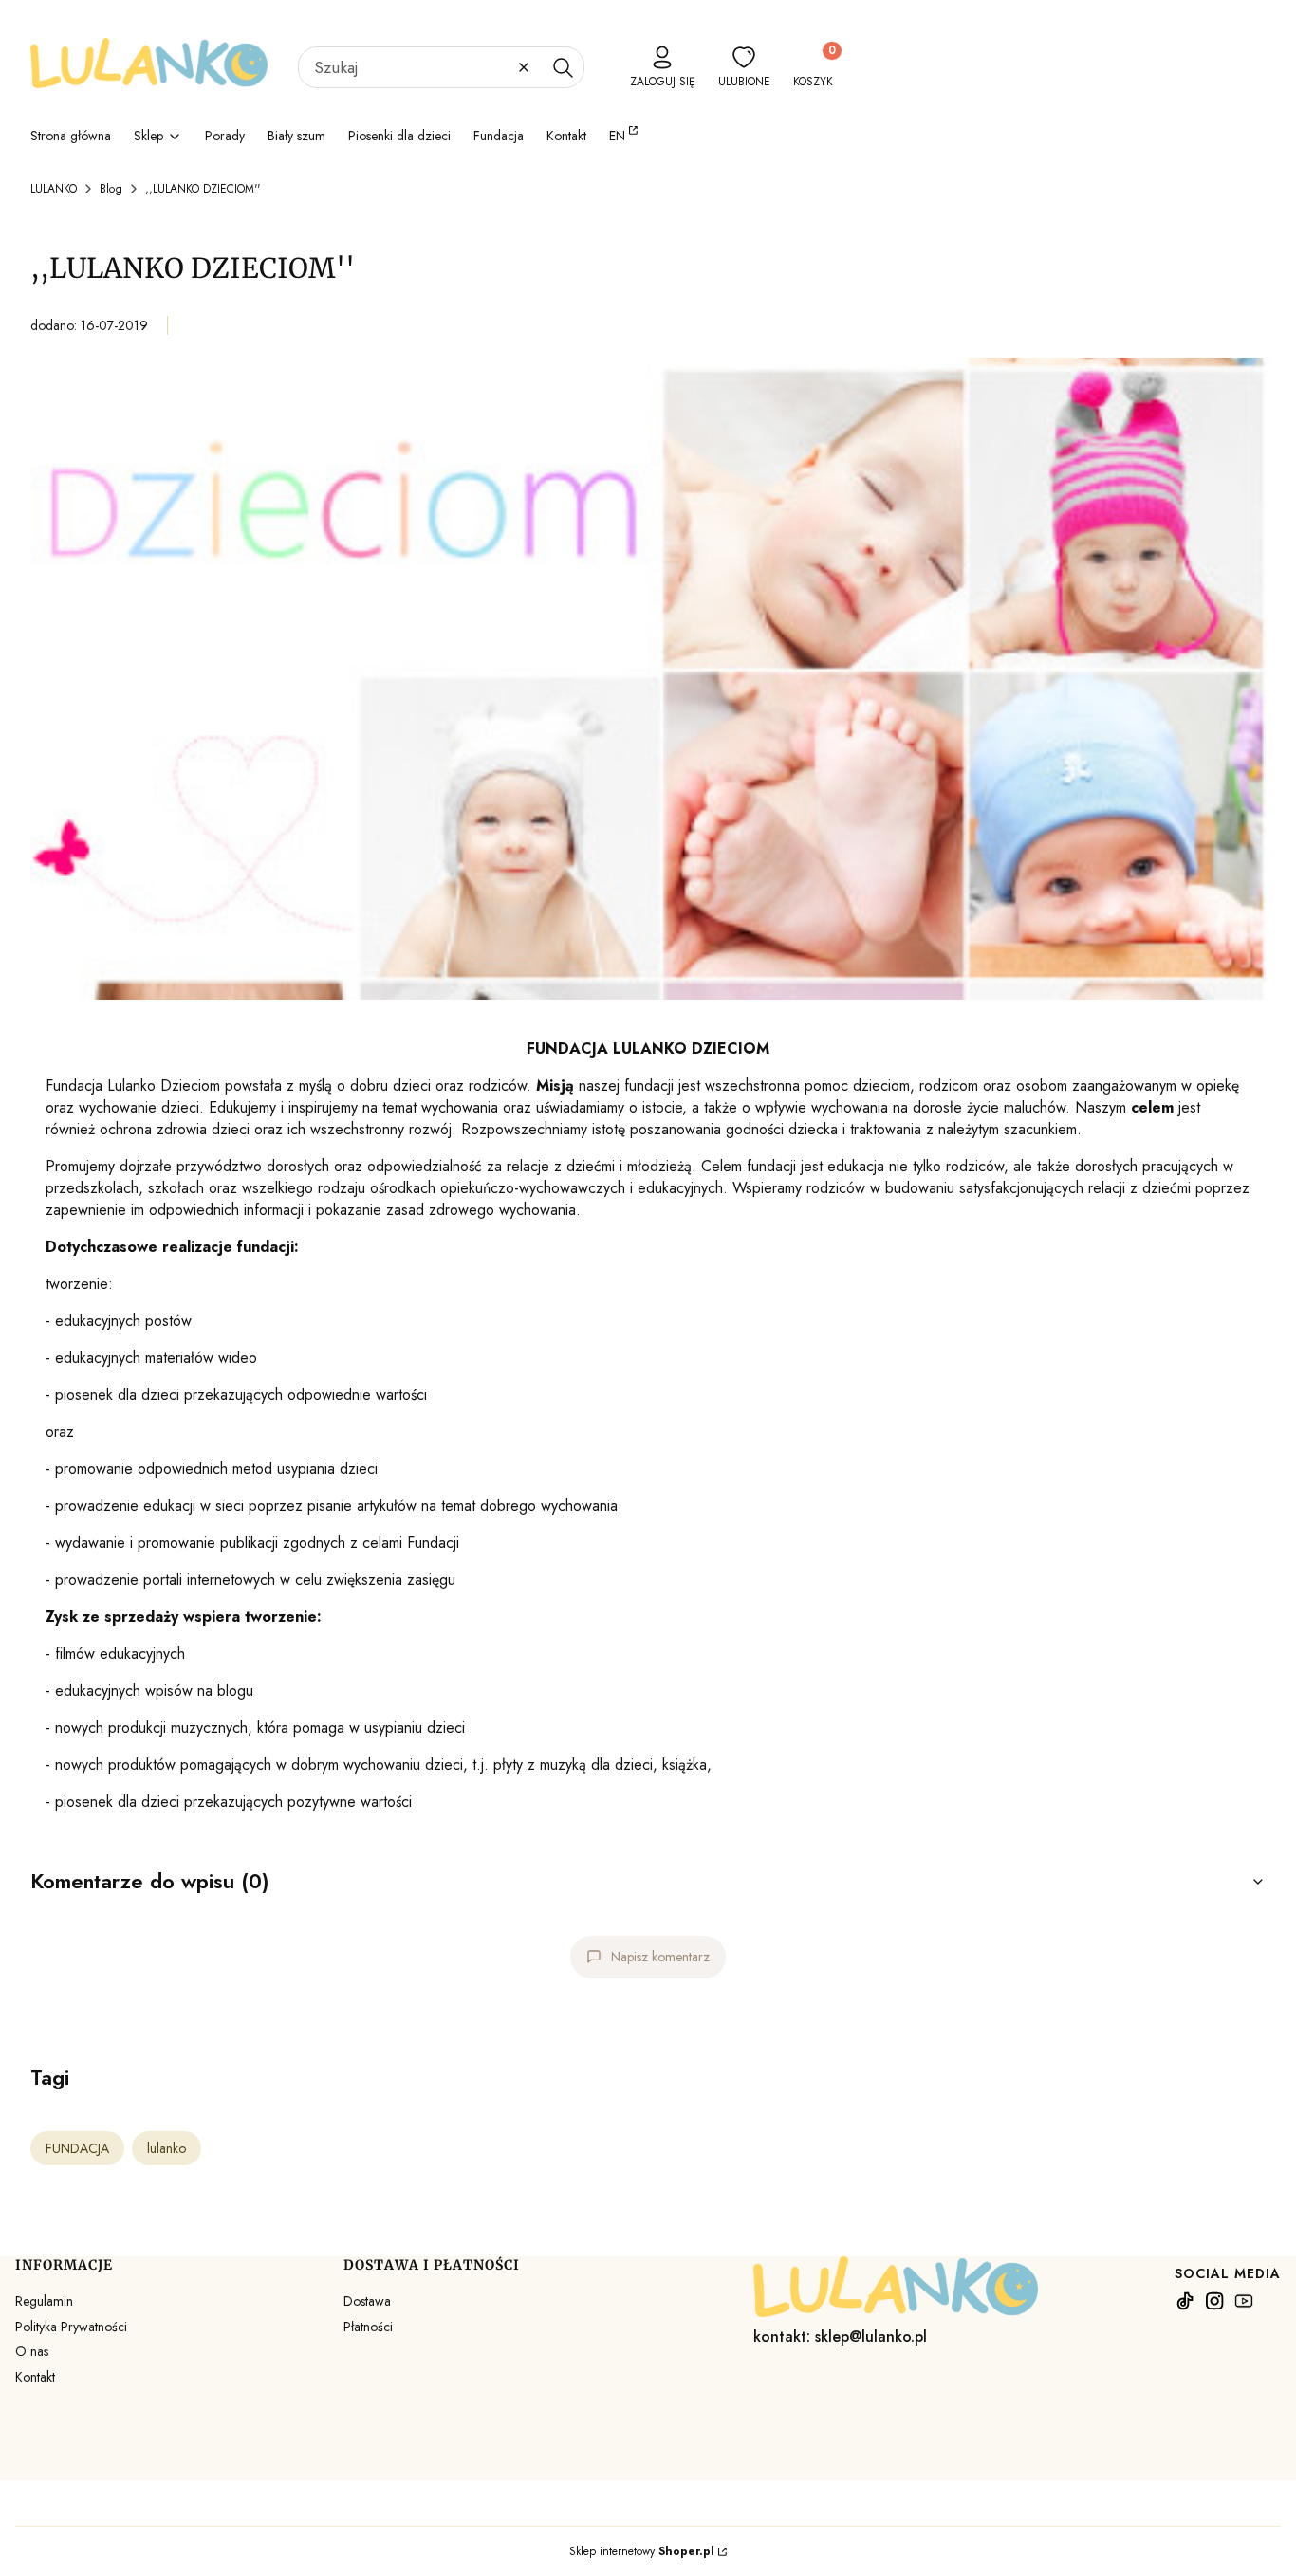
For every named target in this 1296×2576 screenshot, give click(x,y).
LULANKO (54, 189)
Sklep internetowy (642, 2551)
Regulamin (44, 2301)
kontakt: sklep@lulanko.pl (840, 2337)
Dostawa (367, 2301)
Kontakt (35, 2377)
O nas (32, 2351)
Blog (111, 189)
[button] (563, 67)
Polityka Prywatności (71, 2327)
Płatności (368, 2327)
